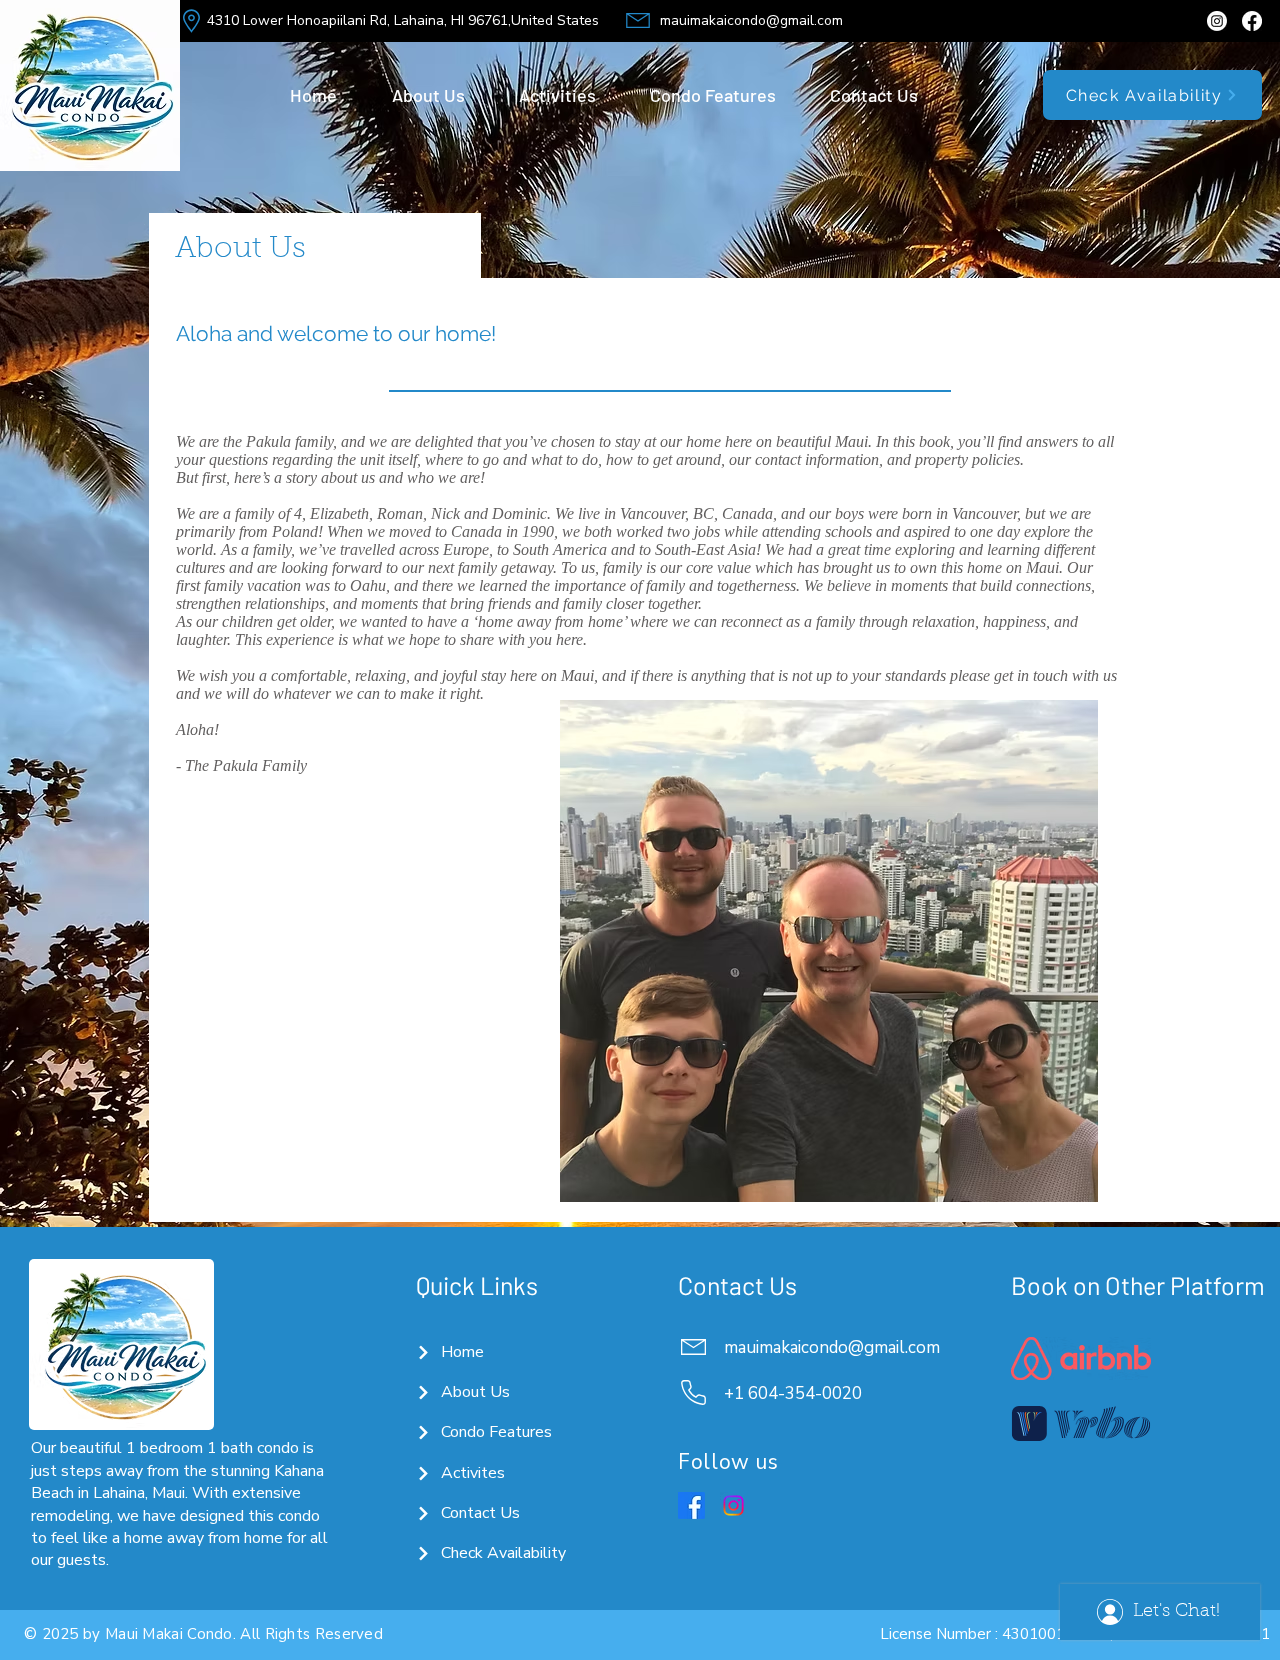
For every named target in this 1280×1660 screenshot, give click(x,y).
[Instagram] (1217, 21)
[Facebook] (1252, 21)
